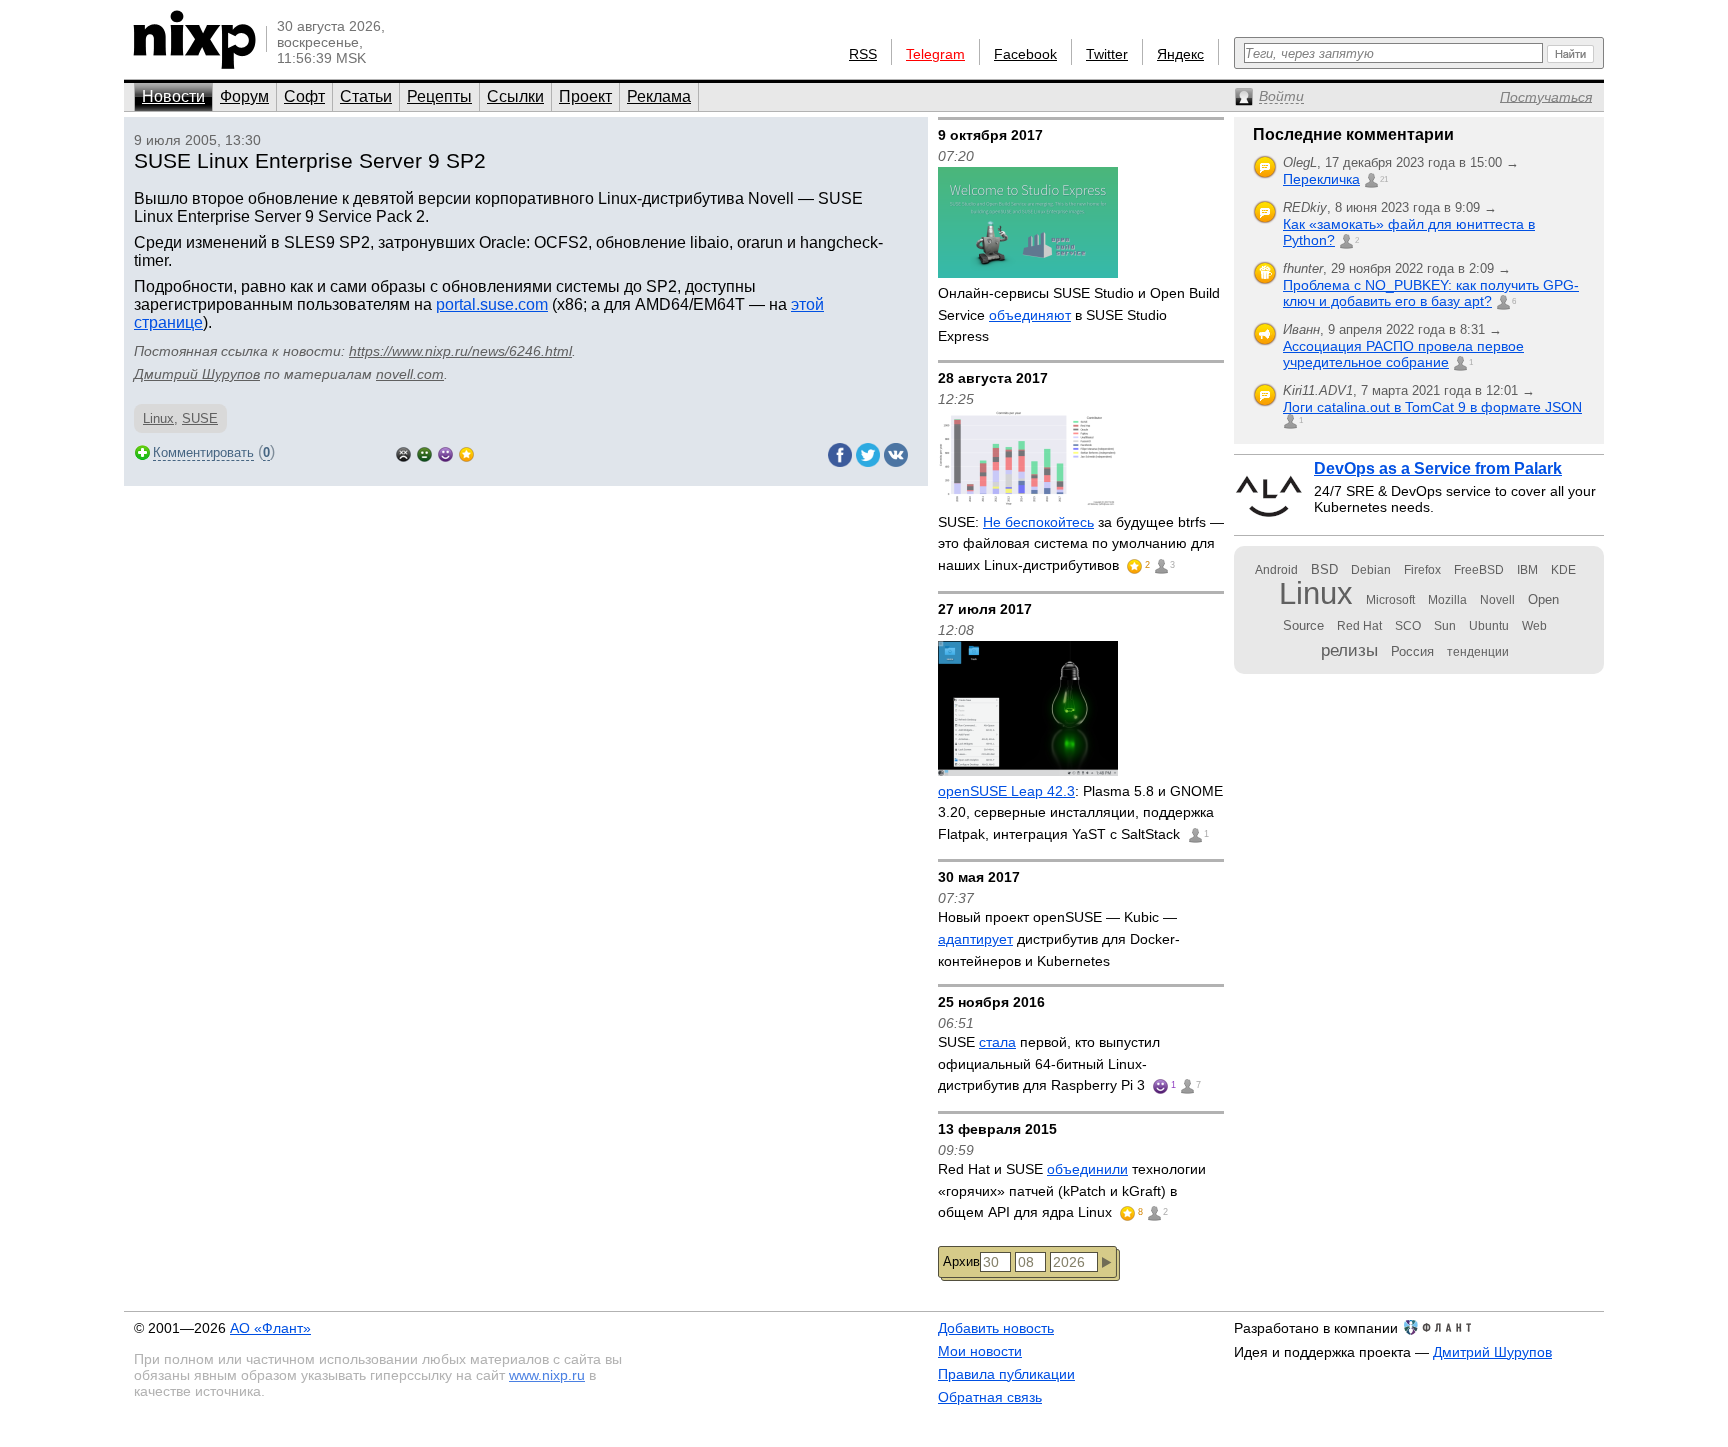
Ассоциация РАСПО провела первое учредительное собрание (1403, 354)
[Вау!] (466, 452)
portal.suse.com (492, 304)
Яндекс (1180, 54)
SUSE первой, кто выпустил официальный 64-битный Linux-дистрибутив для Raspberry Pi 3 (1049, 1063)
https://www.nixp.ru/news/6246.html (460, 351)
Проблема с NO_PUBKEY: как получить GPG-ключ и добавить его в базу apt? (1431, 293)
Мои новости (980, 1351)
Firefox (1422, 570)
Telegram (935, 54)
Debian (1371, 570)
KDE (1563, 570)
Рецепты (439, 96)
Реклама (659, 96)
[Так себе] (424, 452)
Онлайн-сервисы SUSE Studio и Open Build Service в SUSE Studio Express (1079, 314)
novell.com (410, 374)
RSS (863, 54)
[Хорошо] (445, 452)
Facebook (1025, 54)
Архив (961, 1261)
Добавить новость (996, 1328)
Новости (173, 96)
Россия (1412, 651)
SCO (1408, 626)
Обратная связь (990, 1397)
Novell (1497, 600)
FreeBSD (1479, 570)
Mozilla (1447, 600)
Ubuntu (1489, 626)
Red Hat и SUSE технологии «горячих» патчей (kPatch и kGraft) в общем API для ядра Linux (1072, 1190)
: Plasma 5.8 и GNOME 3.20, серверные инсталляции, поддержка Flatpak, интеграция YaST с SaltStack (1080, 812)
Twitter (1107, 54)
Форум (244, 96)
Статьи (366, 96)
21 (1384, 179)
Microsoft (1390, 600)
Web (1534, 626)
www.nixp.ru (547, 1375)
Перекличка (1321, 179)
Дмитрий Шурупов (197, 374)
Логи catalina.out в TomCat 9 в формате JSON (1432, 407)
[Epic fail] (403, 452)
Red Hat (1359, 626)
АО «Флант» (270, 1328)
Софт (304, 96)
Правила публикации (1006, 1374)
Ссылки (515, 96)
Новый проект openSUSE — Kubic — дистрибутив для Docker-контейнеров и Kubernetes (1059, 938)
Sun (1445, 626)
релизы (1349, 650)
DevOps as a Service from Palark (1438, 468)
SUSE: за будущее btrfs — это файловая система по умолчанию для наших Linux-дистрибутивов (1081, 543)
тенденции (1478, 652)
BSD (1324, 569)
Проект (585, 96)
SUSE (200, 418)
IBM (1527, 570)
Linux (158, 418)
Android (1276, 570)
